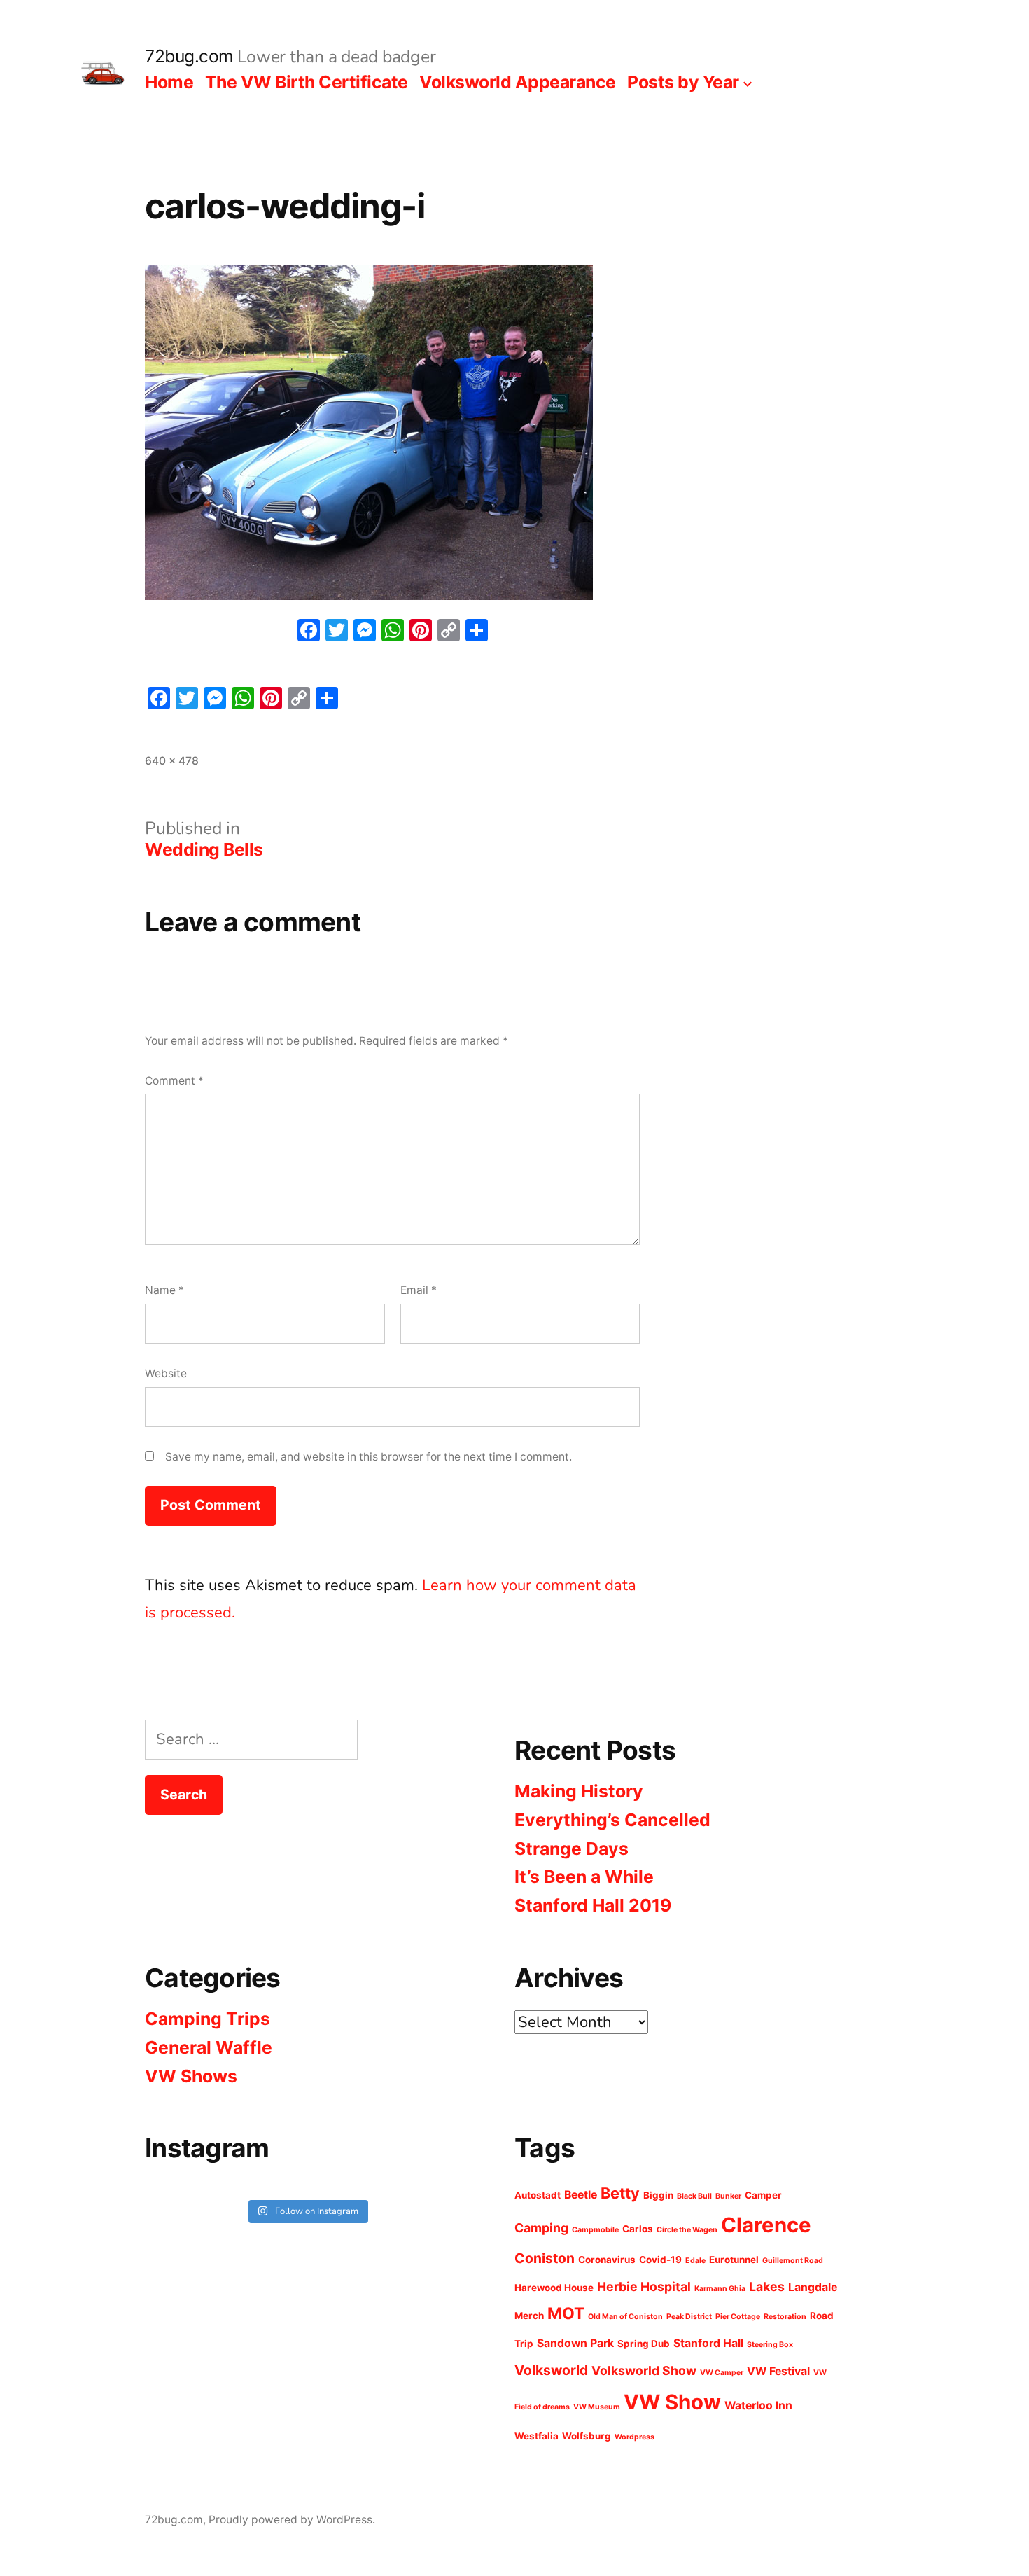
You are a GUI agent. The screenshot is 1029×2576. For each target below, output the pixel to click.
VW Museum (597, 2407)
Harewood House (554, 2288)
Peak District (689, 2317)
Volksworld (551, 2370)
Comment (174, 1081)
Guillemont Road (793, 2261)
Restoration (785, 2317)
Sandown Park (575, 2343)
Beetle (581, 2195)
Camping (541, 2228)
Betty (620, 2193)
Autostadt (538, 2195)
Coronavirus (607, 2260)
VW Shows (191, 2076)
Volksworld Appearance (518, 82)
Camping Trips (208, 2019)
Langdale (813, 2287)
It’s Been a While (584, 1877)
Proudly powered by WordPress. (292, 2520)
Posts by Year (683, 82)
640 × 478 (172, 761)
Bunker (728, 2196)
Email (419, 1290)
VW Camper (722, 2373)
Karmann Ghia (720, 2289)
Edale (695, 2261)
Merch (529, 2316)
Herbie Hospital (644, 2286)
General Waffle (209, 2047)
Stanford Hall (708, 2343)
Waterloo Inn (758, 2406)
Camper (763, 2195)
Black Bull (694, 2196)
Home (169, 82)
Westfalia (537, 2436)
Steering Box (770, 2345)
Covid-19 (660, 2260)
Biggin (658, 2195)
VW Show (672, 2402)
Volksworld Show (644, 2370)
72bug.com (189, 56)
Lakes (767, 2286)
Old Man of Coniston (625, 2317)
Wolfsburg (587, 2436)
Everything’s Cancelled (612, 1820)
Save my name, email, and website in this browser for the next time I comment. (369, 1457)
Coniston (545, 2258)
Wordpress (635, 2437)
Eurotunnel (734, 2260)
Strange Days (572, 1849)
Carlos (638, 2229)
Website (166, 1373)
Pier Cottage (738, 2317)
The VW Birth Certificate (307, 82)
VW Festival (778, 2371)
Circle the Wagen (687, 2230)
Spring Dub (644, 2344)
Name (164, 1290)
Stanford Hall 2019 (593, 1905)
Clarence (766, 2225)
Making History (579, 1791)
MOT (566, 2313)
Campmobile (595, 2230)
